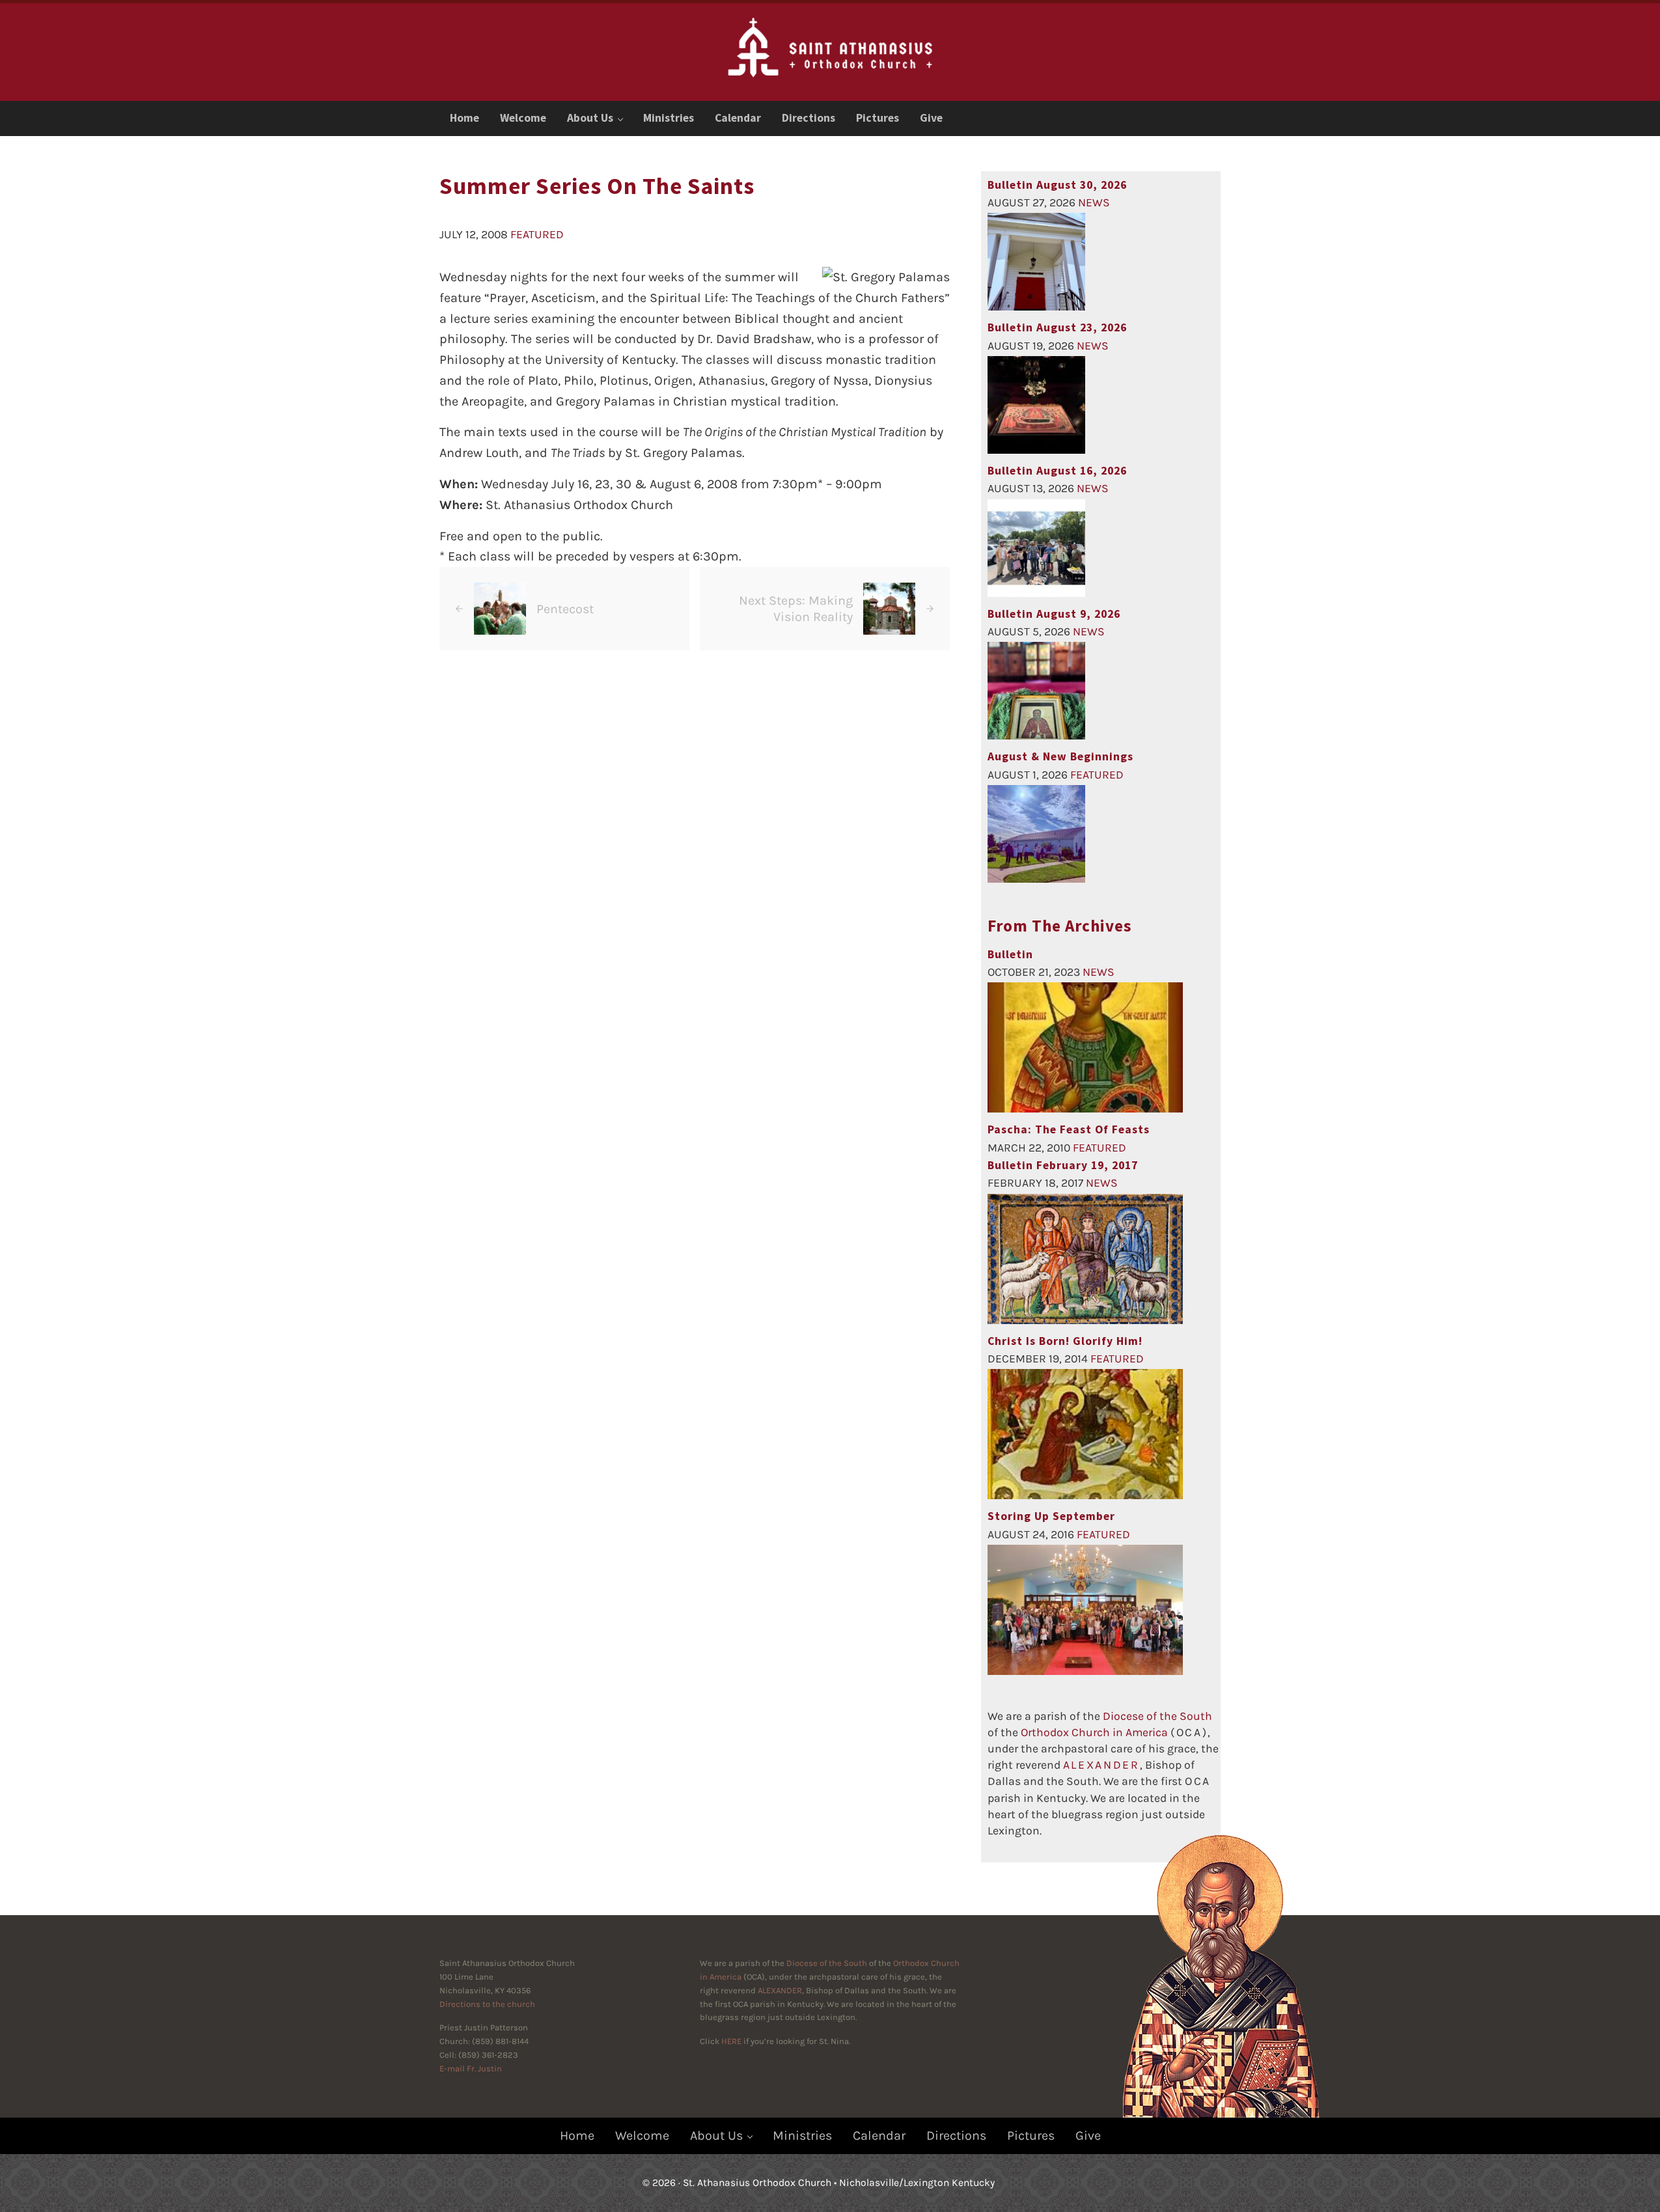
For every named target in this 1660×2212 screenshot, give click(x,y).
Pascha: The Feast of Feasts (1069, 1129)
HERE (731, 2041)
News (1094, 202)
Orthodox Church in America (1094, 1732)
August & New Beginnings (1060, 756)
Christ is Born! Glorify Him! (1065, 1341)
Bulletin (1010, 954)
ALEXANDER (780, 1990)
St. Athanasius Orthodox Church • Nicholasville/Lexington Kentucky (839, 2183)
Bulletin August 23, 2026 (1057, 327)
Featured (537, 234)
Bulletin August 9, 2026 (1054, 614)
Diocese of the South (1157, 1716)
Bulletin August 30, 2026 (1057, 185)
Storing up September (1051, 1516)
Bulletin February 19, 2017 (1063, 1165)
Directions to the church (487, 2004)
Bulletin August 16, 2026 (1057, 471)
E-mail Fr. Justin (471, 2068)
